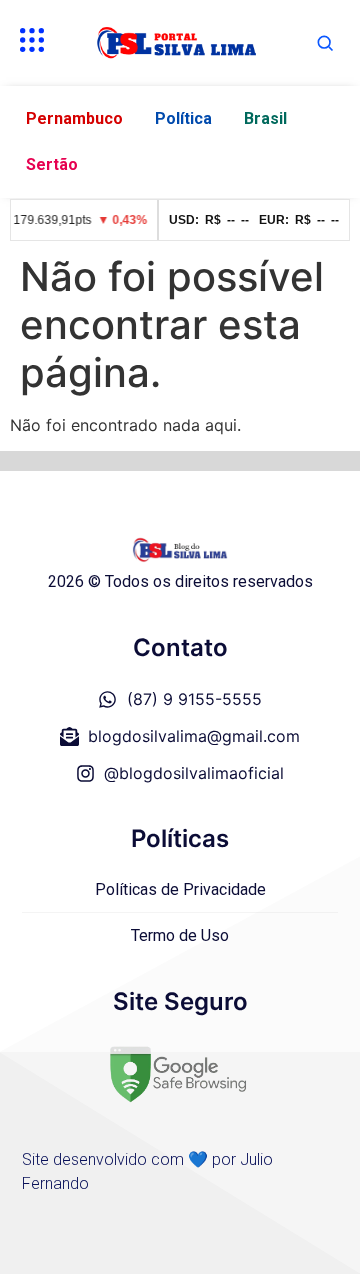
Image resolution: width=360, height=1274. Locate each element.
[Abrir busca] (325, 43)
